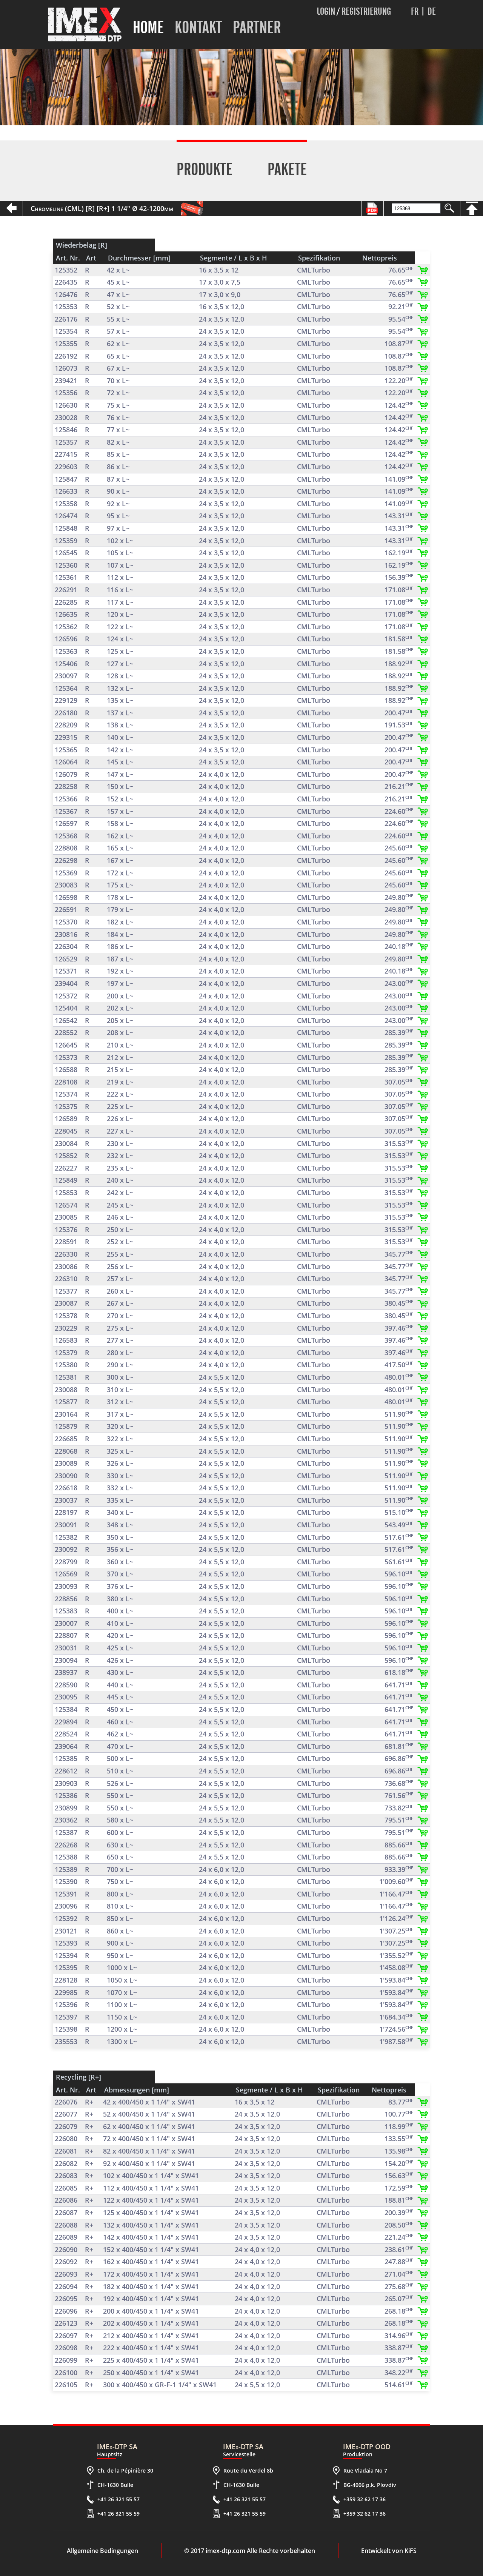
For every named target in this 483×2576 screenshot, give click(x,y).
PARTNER (257, 27)
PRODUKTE (205, 169)
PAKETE (287, 169)
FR (415, 11)
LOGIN (326, 11)
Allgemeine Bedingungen (102, 2551)
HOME (148, 27)
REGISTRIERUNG (366, 11)
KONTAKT (198, 27)
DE (432, 11)
